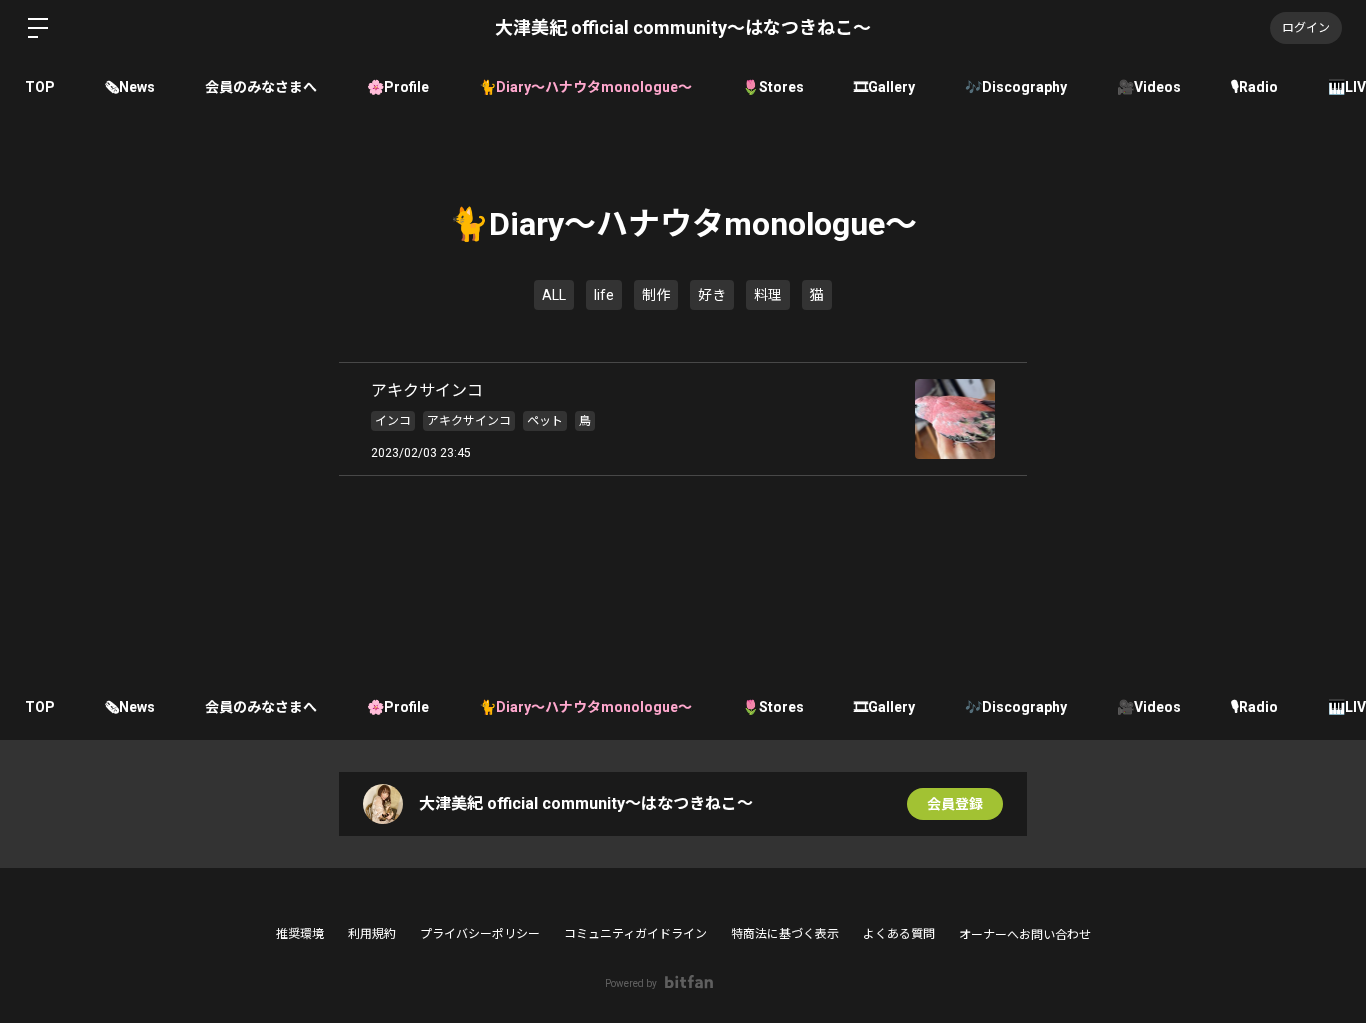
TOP (40, 87)
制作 (656, 295)
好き (712, 295)
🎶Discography (1016, 87)
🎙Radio (1254, 87)
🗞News (130, 87)
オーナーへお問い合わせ (1025, 935)
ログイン (1306, 28)
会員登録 (955, 804)
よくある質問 (899, 934)
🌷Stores (773, 87)
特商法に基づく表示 (785, 934)
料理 (768, 295)
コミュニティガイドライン (635, 934)
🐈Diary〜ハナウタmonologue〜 (585, 87)
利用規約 (372, 934)
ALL (554, 295)
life (604, 295)
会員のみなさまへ (261, 87)
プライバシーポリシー (480, 934)
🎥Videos (1149, 87)
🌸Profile (398, 87)
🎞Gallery (884, 87)
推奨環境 (300, 934)
